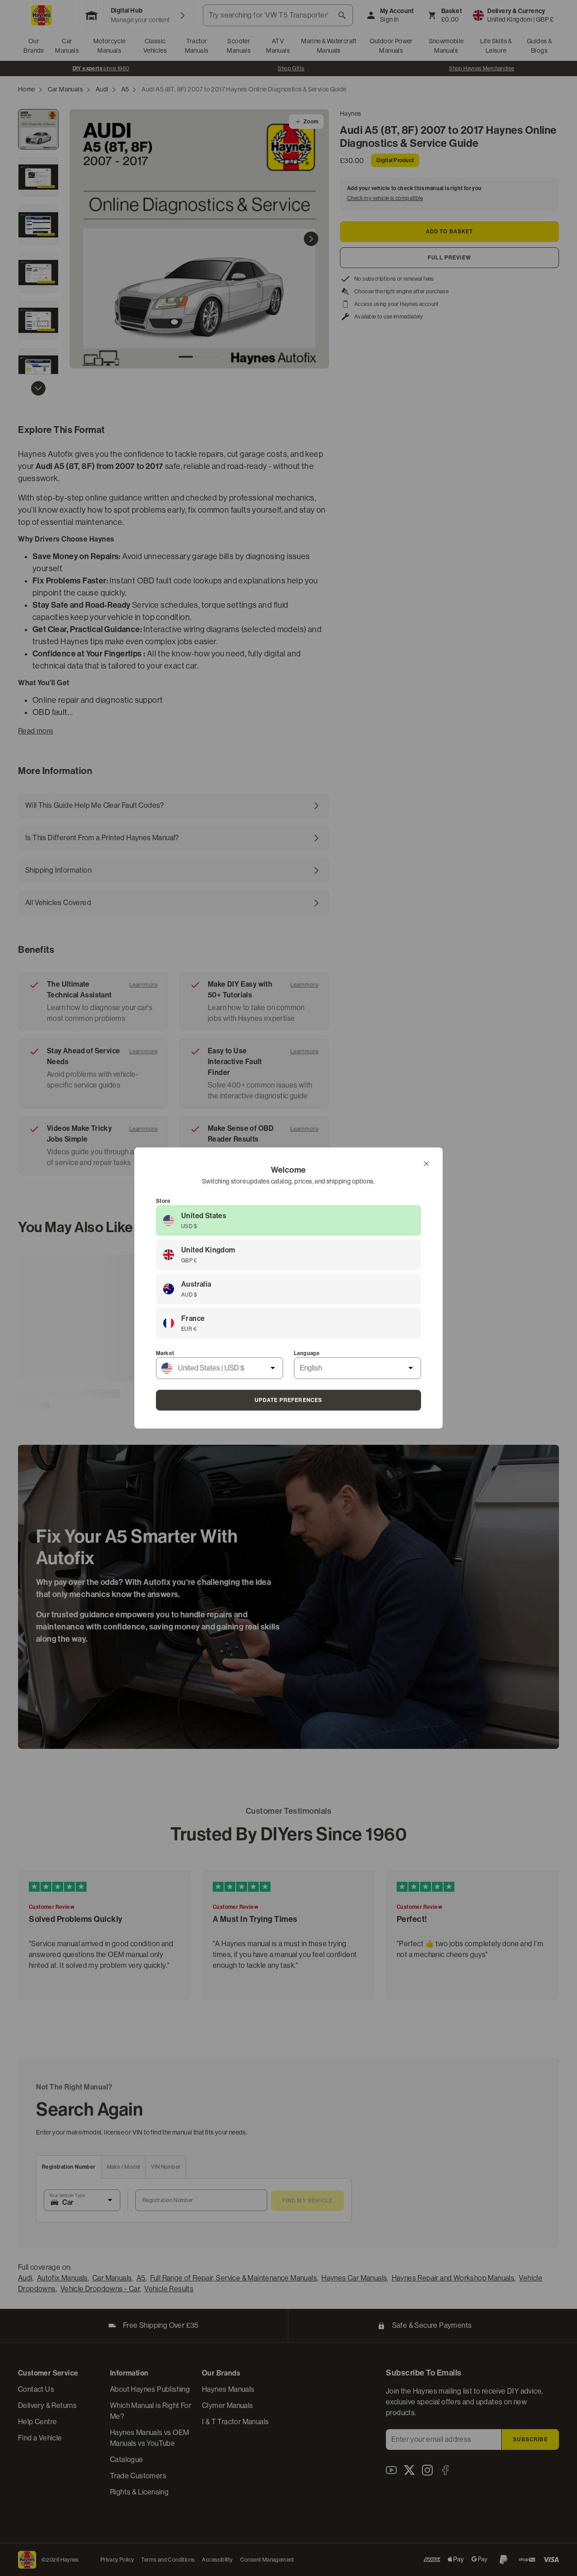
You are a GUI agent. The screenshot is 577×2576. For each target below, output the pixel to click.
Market (165, 1353)
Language (307, 1353)
